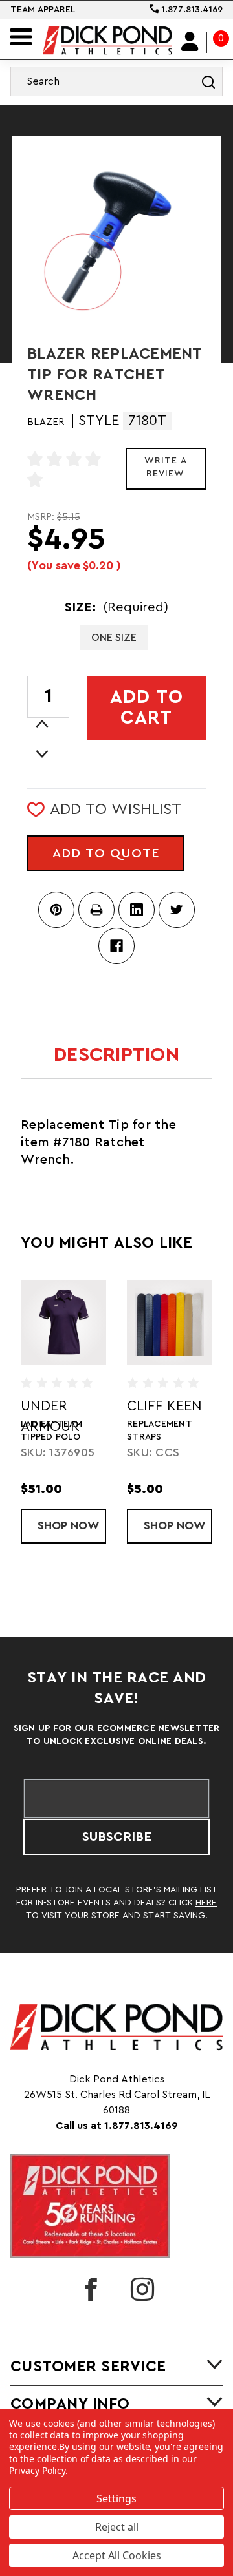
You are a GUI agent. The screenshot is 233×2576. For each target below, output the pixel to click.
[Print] (96, 910)
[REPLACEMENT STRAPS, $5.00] (170, 1323)
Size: (117, 607)
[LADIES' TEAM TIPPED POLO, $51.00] (63, 1323)
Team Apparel (43, 10)
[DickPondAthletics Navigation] (21, 37)
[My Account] (190, 42)
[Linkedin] (137, 910)
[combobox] (116, 81)
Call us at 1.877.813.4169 (117, 2126)
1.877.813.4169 (191, 10)
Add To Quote (106, 853)
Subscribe (117, 1837)
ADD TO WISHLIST (116, 810)
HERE (206, 1903)
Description (116, 1055)
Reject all (117, 2527)
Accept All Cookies (117, 2555)
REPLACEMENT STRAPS (160, 1430)
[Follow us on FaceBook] (91, 2289)
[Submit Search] (208, 81)
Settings (116, 2498)
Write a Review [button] (166, 467)
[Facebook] (116, 946)
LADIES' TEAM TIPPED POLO (51, 1430)
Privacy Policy (37, 2470)
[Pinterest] (56, 910)
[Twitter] (177, 910)
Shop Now (72, 1525)
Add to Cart (147, 708)
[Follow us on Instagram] (142, 2289)
